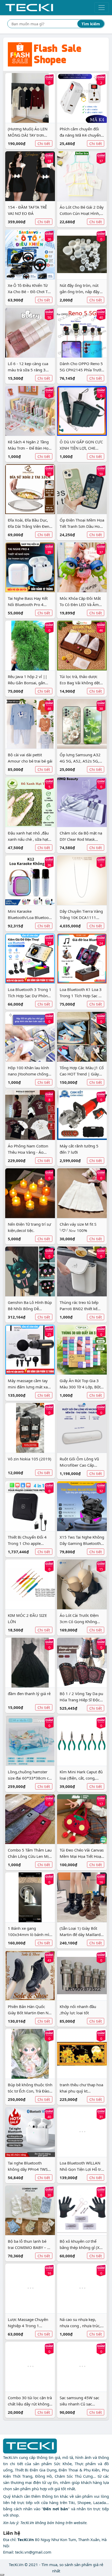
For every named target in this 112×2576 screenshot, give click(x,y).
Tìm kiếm (91, 24)
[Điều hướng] (102, 8)
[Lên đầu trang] (2, 2575)
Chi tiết (44, 144)
